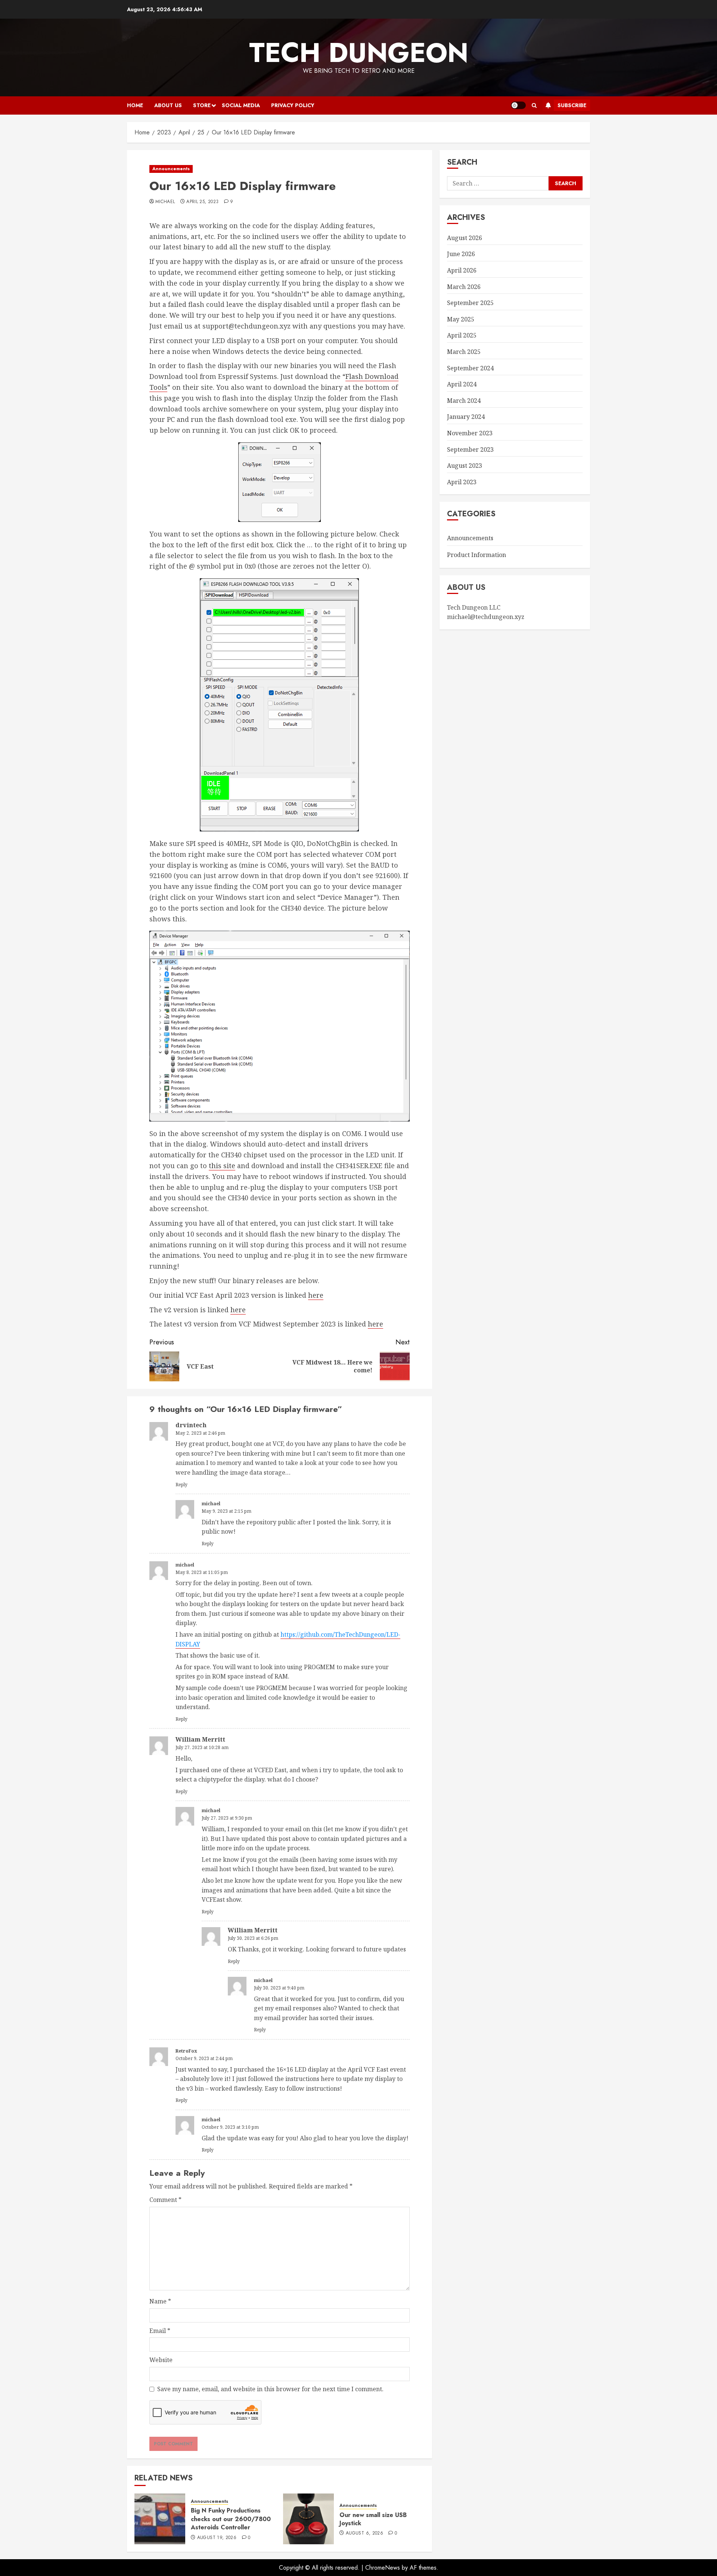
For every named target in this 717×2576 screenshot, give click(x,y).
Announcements (171, 169)
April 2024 (462, 385)
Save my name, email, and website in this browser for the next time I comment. (270, 2389)
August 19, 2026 (217, 2538)
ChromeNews (383, 2568)
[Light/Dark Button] (518, 105)
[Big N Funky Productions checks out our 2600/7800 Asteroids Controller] (160, 2519)
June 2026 (461, 254)
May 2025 (461, 319)
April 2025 (462, 336)
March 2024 (464, 401)
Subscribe (572, 105)
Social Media (241, 105)
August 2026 (465, 238)
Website (161, 2360)
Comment (165, 2200)
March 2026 (464, 287)
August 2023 (465, 466)
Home (135, 105)
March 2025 (464, 352)
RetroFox (186, 2051)
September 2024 (470, 368)
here (316, 1295)
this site (222, 1166)
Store (202, 105)
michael (165, 202)
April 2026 (462, 270)
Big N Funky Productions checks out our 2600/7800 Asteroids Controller (231, 2519)
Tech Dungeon (359, 53)
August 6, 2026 (364, 2533)
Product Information (477, 555)
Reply (181, 1485)
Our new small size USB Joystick (373, 2519)
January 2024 (466, 417)
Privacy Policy (293, 105)
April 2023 (462, 482)
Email (160, 2331)
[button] (534, 105)
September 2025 (470, 303)
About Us (168, 105)
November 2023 (470, 433)
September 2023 (470, 449)
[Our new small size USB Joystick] (308, 2519)
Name (160, 2301)
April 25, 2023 (202, 202)
